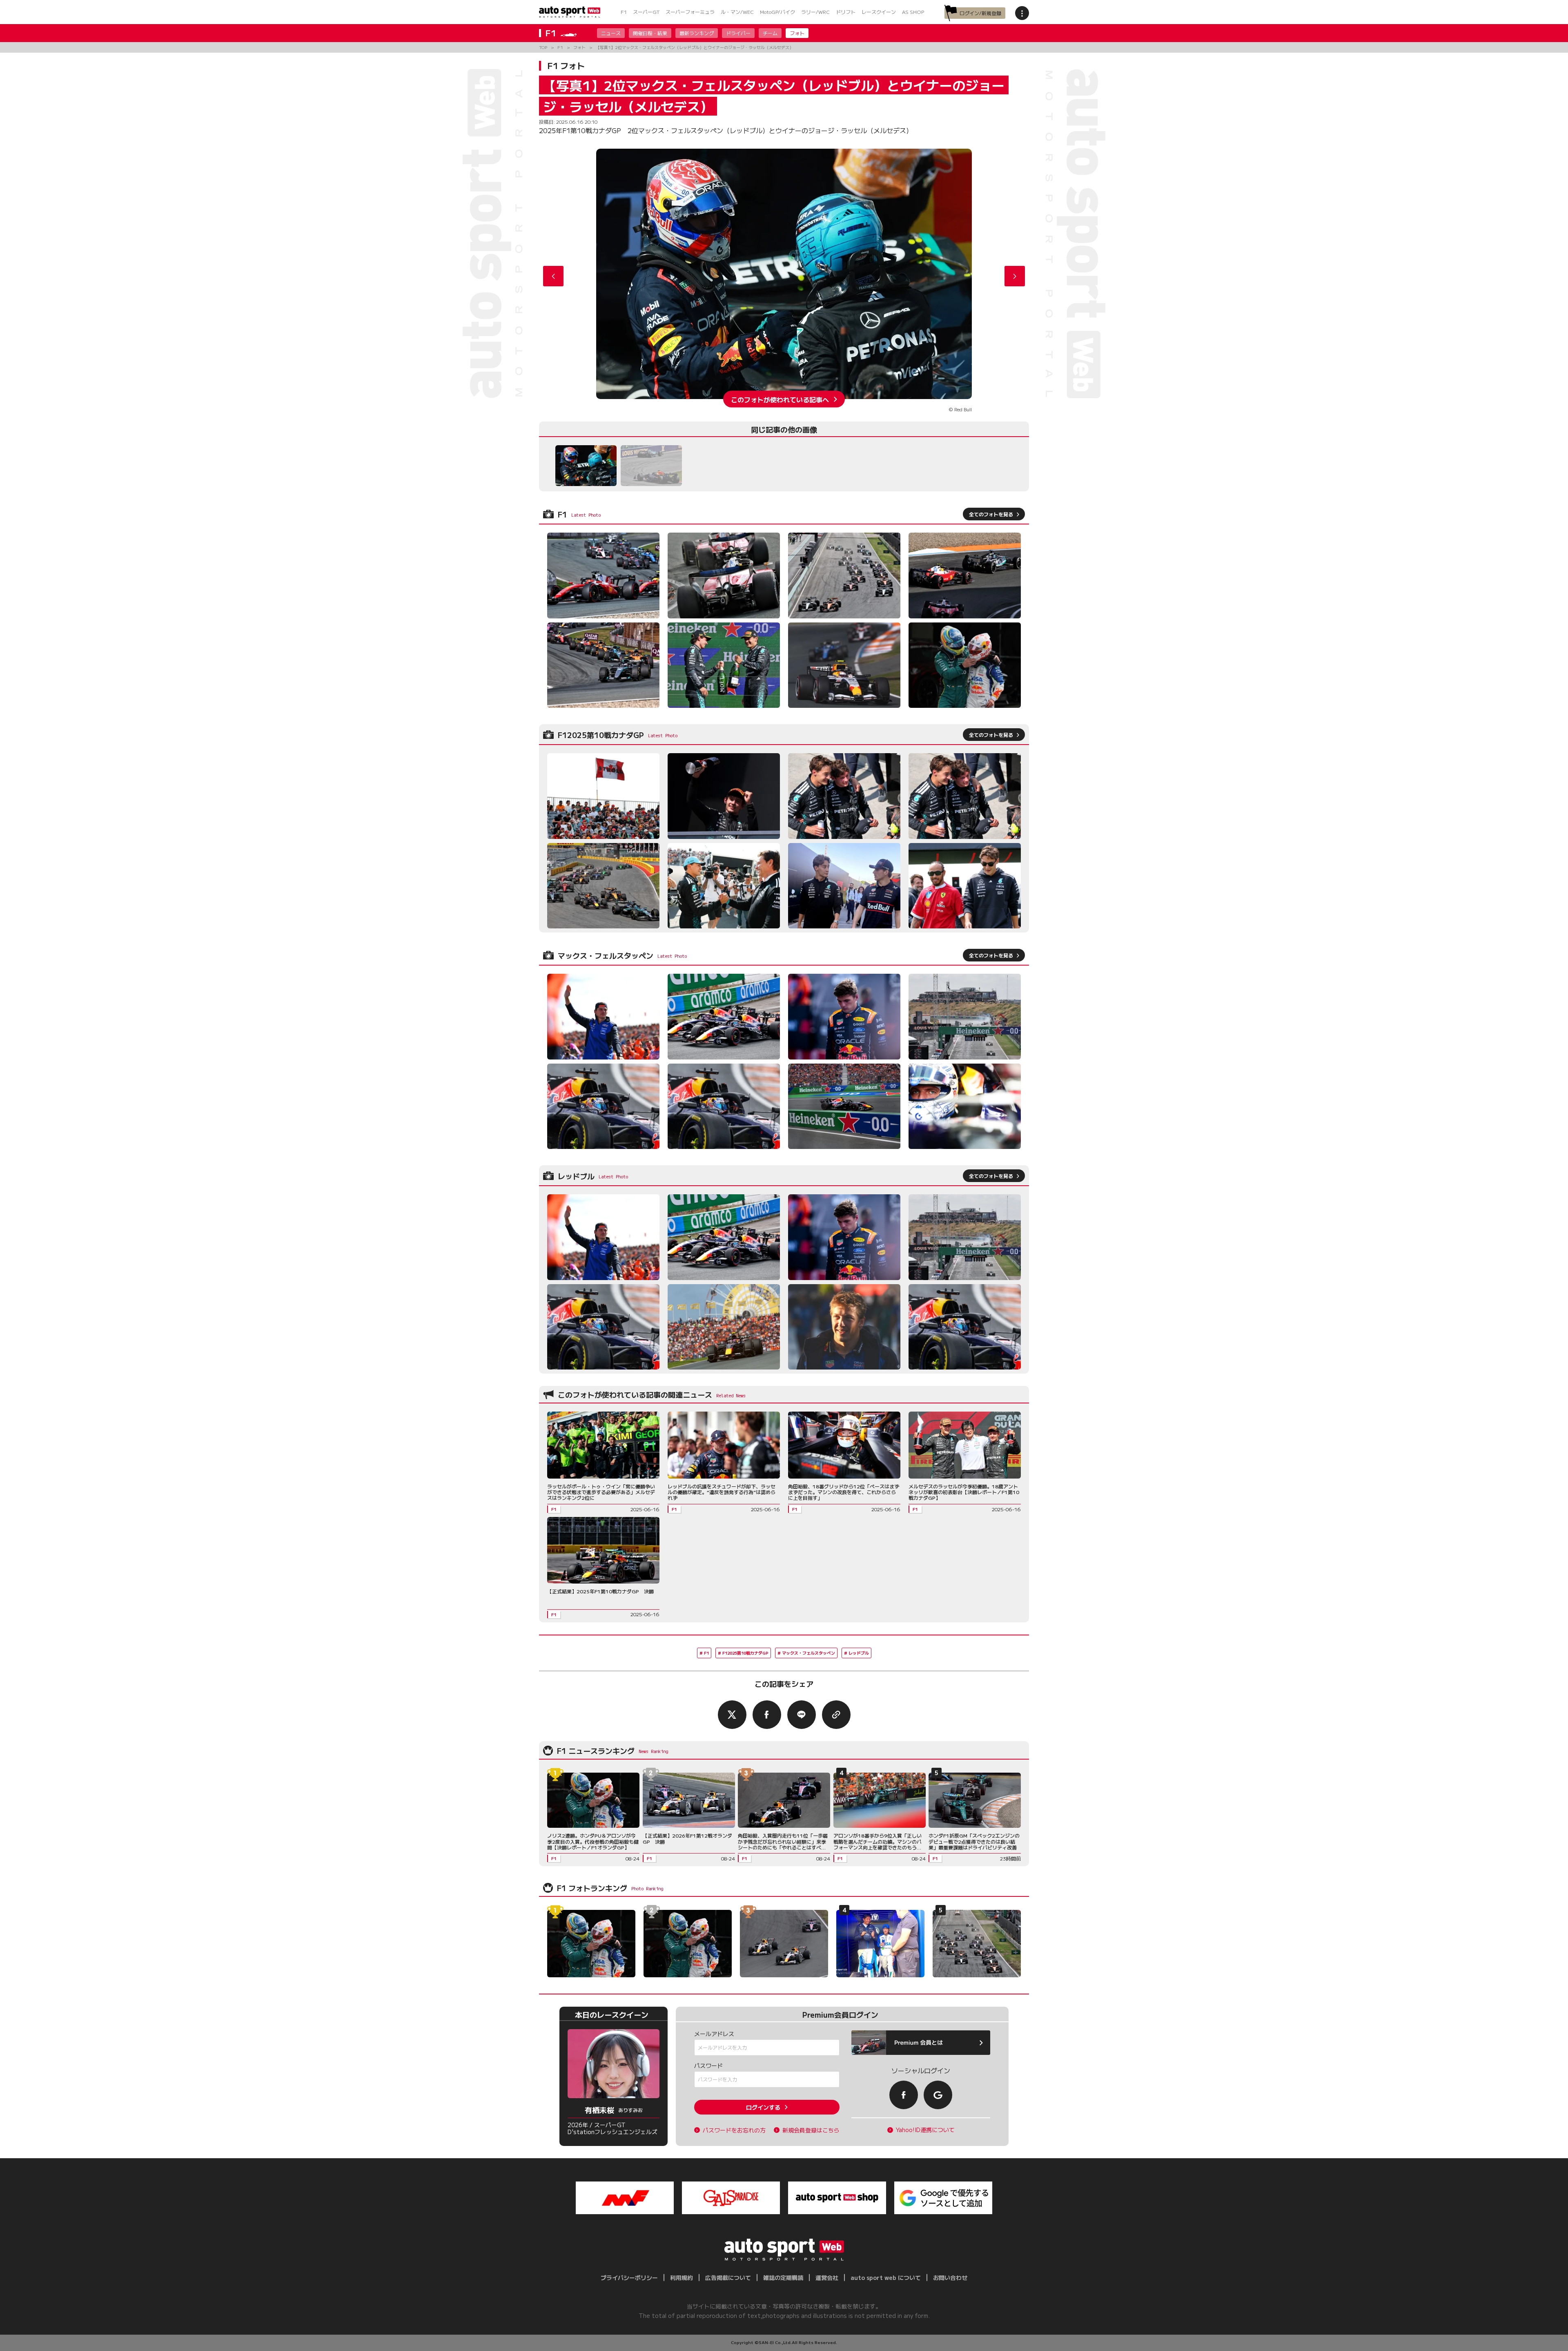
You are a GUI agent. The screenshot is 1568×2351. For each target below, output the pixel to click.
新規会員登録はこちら (811, 2130)
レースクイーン (879, 12)
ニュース (611, 33)
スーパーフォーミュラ (690, 12)
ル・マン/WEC (737, 12)
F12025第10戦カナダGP (745, 1653)
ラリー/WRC (815, 12)
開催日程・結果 (650, 33)
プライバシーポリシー (629, 2277)
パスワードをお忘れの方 (734, 2130)
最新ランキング (697, 33)
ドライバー (738, 33)
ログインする (763, 2107)
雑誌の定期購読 (783, 2277)
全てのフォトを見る (991, 514)
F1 (624, 12)
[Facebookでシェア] (767, 1715)
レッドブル (859, 1653)
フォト (797, 33)
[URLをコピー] (836, 1715)
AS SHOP (913, 12)
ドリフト (846, 12)
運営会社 (827, 2277)
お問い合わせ (950, 2277)
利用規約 (682, 2277)
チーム (770, 33)
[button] (1015, 276)
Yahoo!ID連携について (925, 2130)
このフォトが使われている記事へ (780, 399)
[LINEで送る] (802, 1715)
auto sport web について (886, 2277)
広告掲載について (728, 2277)
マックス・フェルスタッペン (808, 1653)
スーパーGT (646, 12)
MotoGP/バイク (777, 12)
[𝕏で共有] (732, 1715)
